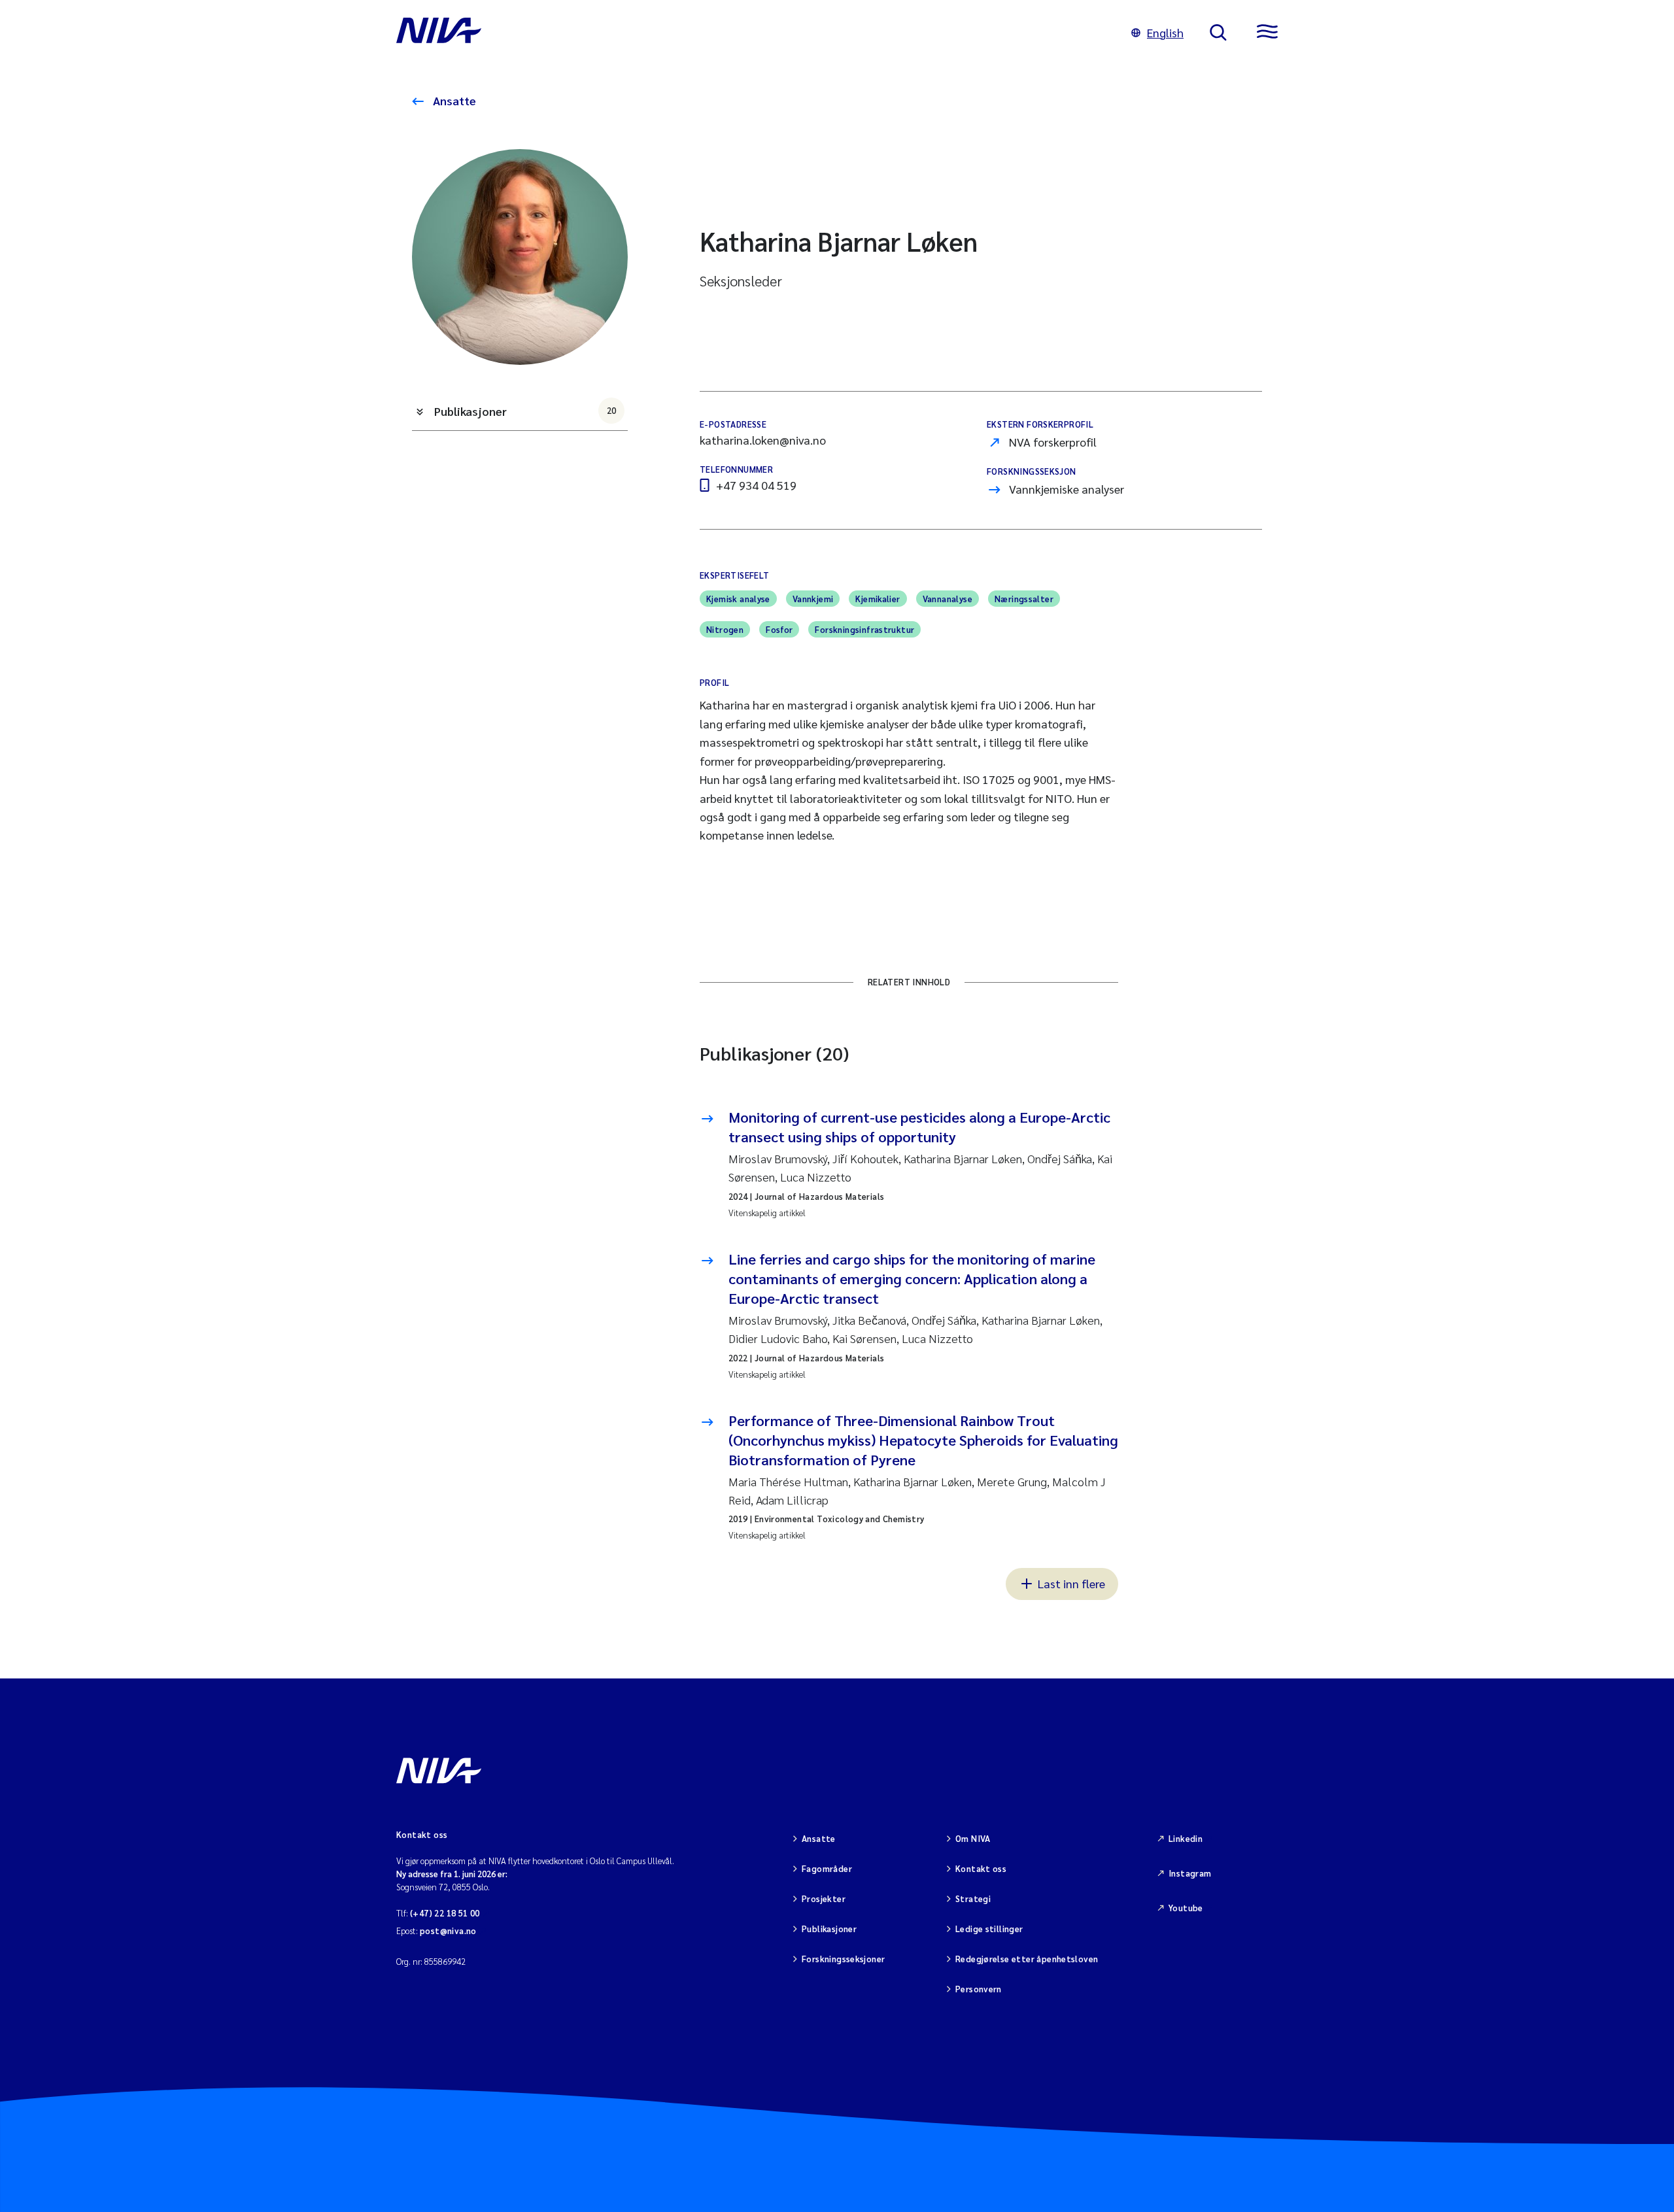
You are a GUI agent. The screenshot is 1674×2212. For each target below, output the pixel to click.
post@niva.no (448, 1931)
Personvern (979, 1989)
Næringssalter (1024, 599)
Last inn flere (1071, 1583)
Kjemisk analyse (738, 599)
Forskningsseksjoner (843, 1959)
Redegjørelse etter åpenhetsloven (1027, 1959)
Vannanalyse (948, 599)
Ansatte (453, 100)
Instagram (1190, 1873)
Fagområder (827, 1868)
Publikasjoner (525, 411)
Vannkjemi (813, 599)
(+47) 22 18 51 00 (445, 1913)
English (1165, 32)
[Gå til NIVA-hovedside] (751, 33)
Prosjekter (824, 1898)
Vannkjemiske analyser (1067, 489)
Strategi (973, 1898)
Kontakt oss (981, 1868)
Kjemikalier (878, 599)
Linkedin (1186, 1838)
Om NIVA (973, 1838)
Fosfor (779, 629)
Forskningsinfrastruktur (864, 629)
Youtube (1186, 1908)
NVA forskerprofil (1053, 442)
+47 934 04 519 (756, 485)
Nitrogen (725, 629)
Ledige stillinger (989, 1929)
